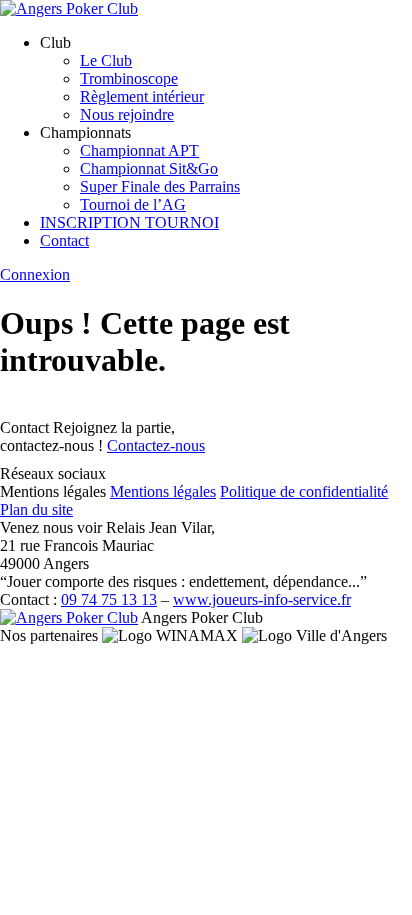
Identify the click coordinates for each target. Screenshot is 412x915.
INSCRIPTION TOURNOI (129, 222)
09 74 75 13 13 (109, 599)
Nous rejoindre (127, 114)
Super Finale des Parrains (160, 186)
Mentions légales (163, 491)
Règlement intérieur (142, 96)
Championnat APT (139, 150)
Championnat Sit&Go (149, 168)
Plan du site (36, 509)
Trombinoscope (129, 78)
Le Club (106, 60)
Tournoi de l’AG (133, 204)
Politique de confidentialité (304, 491)
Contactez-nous (156, 445)
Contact (64, 240)
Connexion (35, 274)
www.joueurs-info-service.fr (262, 599)
